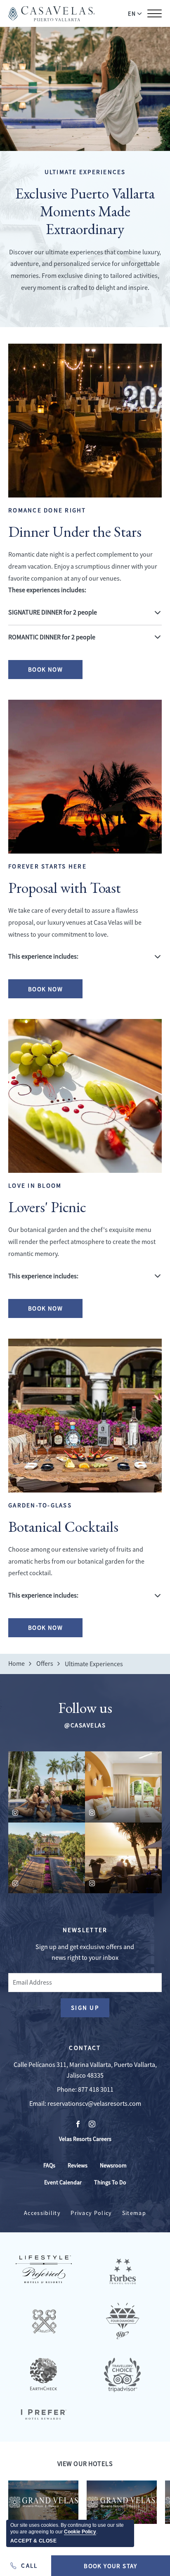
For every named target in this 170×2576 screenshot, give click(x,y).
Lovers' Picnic (47, 1207)
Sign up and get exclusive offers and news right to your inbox (85, 1952)
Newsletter (85, 1930)
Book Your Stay (111, 2566)
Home (17, 1664)
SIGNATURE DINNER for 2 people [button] (53, 612)
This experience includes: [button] (43, 957)
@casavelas (85, 1725)
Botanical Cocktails (63, 1527)
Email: (38, 2104)
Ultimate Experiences (85, 172)
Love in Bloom (35, 1185)
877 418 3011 (96, 2090)
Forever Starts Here (47, 866)
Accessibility (42, 2213)
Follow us (85, 1708)
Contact (85, 2048)
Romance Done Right (47, 510)
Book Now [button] (49, 672)
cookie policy (80, 2532)
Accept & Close (33, 2541)
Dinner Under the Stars (75, 532)
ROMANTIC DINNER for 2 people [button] (52, 637)
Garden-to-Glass (40, 1505)
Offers (45, 1664)
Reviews (78, 2165)
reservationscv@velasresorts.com (94, 2104)
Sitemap (134, 2213)
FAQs (49, 2165)
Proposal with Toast (65, 888)
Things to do (110, 2182)
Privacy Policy (91, 2213)
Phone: (67, 2090)
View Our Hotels (85, 2464)
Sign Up (90, 2010)
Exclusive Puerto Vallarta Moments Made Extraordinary (85, 211)
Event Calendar (63, 2182)
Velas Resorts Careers (85, 2139)
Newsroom (113, 2165)
